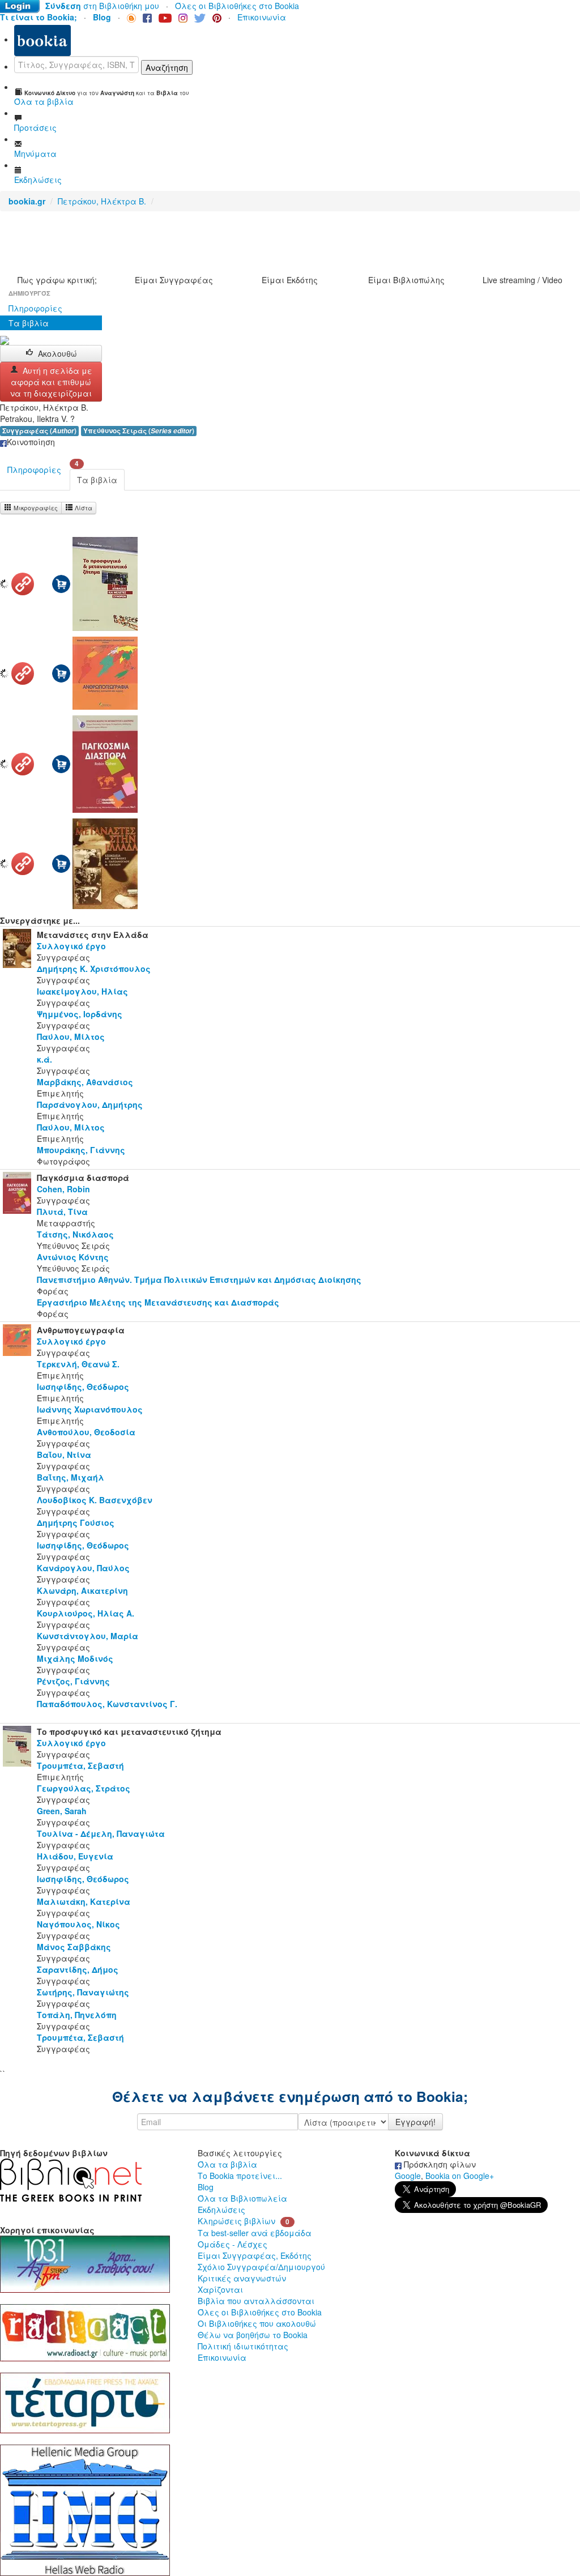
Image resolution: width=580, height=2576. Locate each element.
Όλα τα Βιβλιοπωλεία (242, 2198)
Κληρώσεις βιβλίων (236, 2221)
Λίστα (83, 508)
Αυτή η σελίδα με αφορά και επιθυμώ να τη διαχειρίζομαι (51, 382)
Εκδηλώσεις (221, 2210)
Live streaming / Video (523, 280)
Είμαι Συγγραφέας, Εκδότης (255, 2255)
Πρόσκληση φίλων (439, 2164)
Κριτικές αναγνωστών (242, 2278)
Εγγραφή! (415, 2122)
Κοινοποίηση (31, 442)
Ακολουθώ (57, 353)
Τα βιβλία (29, 323)
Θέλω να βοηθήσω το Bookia (253, 2335)
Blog (206, 2187)
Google (408, 2176)
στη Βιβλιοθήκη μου (102, 6)
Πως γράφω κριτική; (57, 280)
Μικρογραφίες (35, 508)
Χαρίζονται (220, 2289)
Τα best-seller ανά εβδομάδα (255, 2233)
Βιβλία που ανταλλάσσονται (256, 2301)
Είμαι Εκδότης (290, 280)
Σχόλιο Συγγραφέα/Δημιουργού (261, 2267)
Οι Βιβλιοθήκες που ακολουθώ (257, 2323)
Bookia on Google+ (460, 2176)
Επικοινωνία (262, 17)
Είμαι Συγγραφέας (174, 280)
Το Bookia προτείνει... (240, 2176)
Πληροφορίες (35, 308)
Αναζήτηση (167, 67)
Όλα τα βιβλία (227, 2164)
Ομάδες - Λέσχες (233, 2244)
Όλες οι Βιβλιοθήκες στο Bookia (237, 6)
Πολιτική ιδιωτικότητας (243, 2346)
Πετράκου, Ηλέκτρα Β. (102, 201)
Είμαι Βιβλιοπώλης (406, 280)
